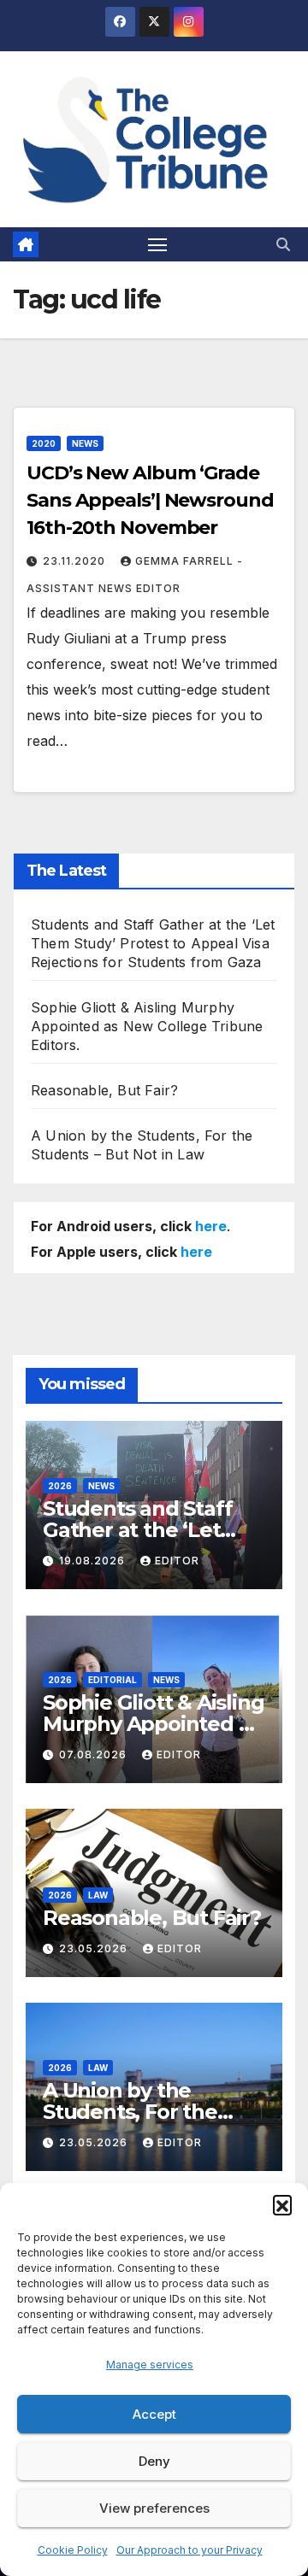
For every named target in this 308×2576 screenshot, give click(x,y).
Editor (177, 1561)
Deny (154, 2461)
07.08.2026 (95, 1754)
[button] (282, 2204)
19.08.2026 (94, 1561)
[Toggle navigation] (157, 244)
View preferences (154, 2508)
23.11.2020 (76, 561)
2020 (44, 443)
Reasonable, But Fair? (104, 1090)
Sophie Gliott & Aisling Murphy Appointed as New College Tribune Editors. (147, 1026)
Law (98, 1895)
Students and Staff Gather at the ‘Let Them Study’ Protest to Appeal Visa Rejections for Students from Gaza (153, 943)
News (85, 443)
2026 (60, 1486)
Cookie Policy (73, 2550)
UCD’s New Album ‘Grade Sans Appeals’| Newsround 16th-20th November (150, 500)
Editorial (113, 1680)
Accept (154, 2414)
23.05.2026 (95, 1948)
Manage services (150, 2365)
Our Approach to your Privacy (190, 2550)
